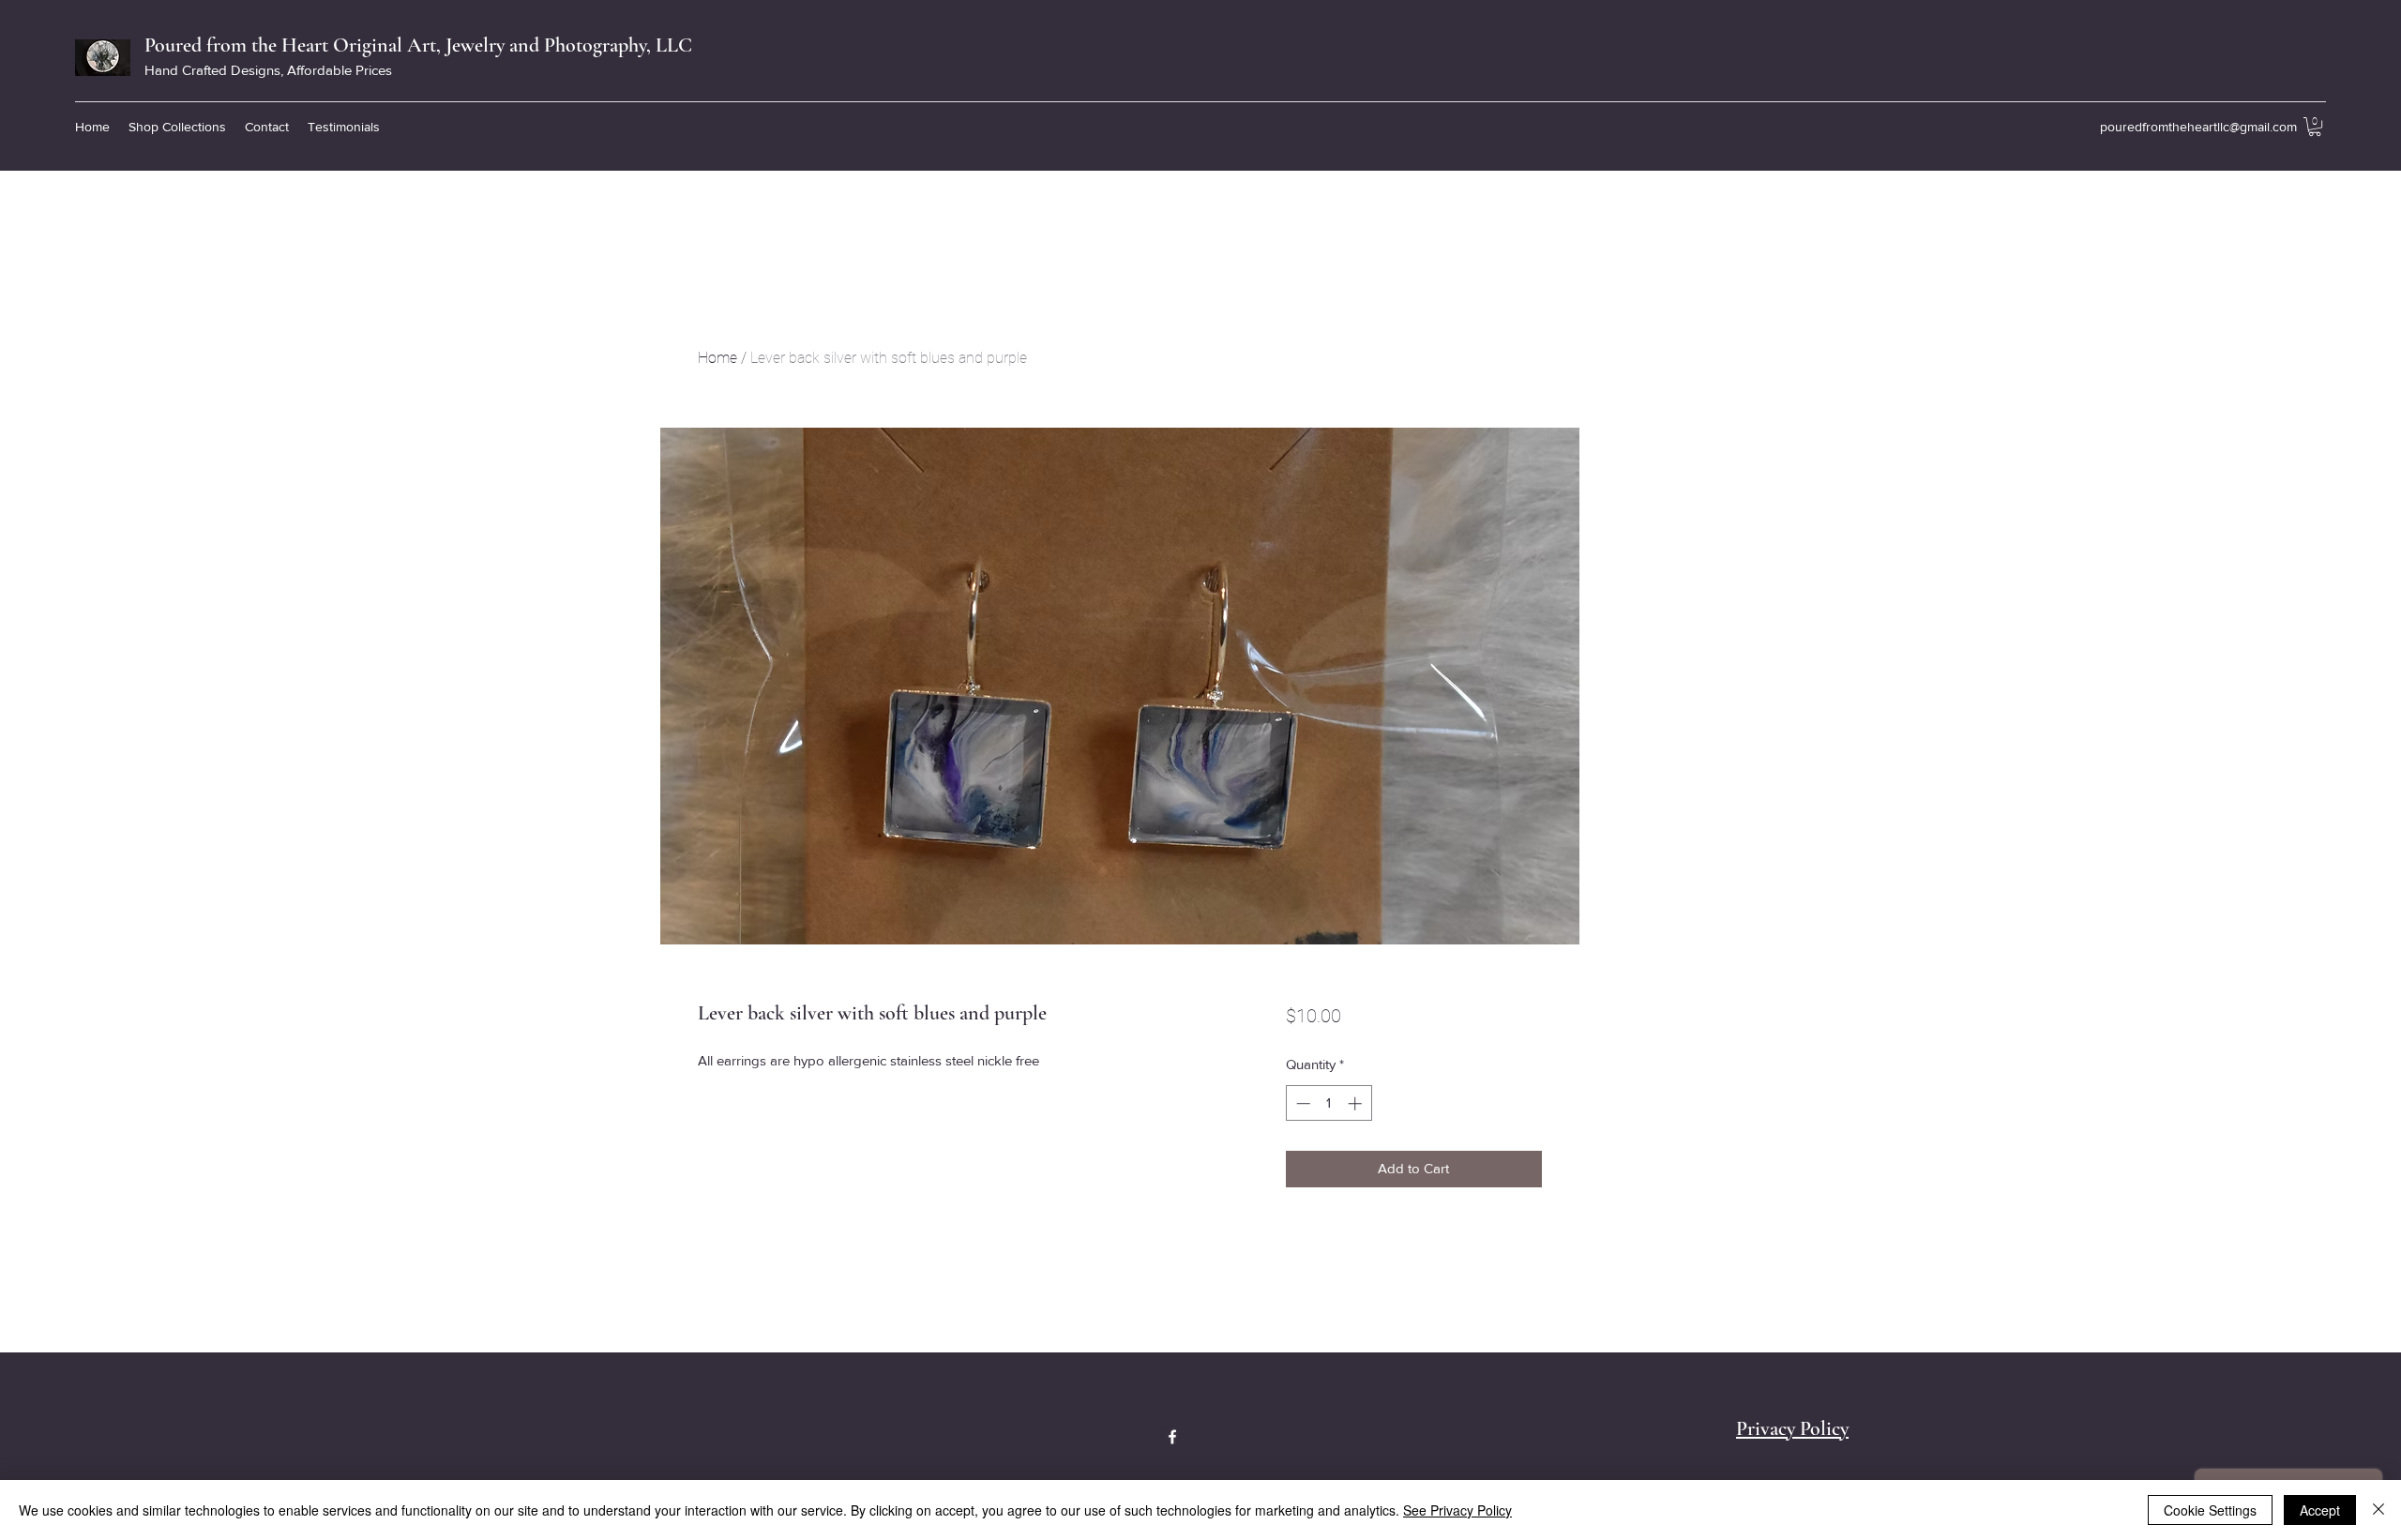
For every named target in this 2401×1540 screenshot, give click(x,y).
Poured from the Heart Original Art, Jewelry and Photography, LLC (418, 45)
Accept (2320, 1510)
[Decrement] (1301, 1103)
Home (717, 358)
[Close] (2378, 1510)
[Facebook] (1172, 1437)
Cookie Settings (2210, 1510)
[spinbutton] (1329, 1103)
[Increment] (1357, 1103)
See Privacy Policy (1457, 1510)
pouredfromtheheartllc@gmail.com (2198, 127)
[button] (177, 127)
